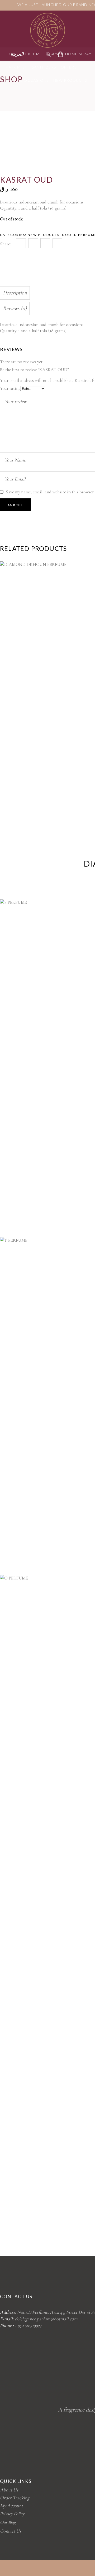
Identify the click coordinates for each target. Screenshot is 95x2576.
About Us (9, 2490)
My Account (11, 2506)
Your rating (10, 388)
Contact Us (11, 2531)
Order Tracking (15, 2498)
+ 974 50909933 (28, 2325)
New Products (44, 235)
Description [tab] (15, 293)
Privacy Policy (12, 2514)
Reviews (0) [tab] (15, 308)
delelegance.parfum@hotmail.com (46, 2319)
